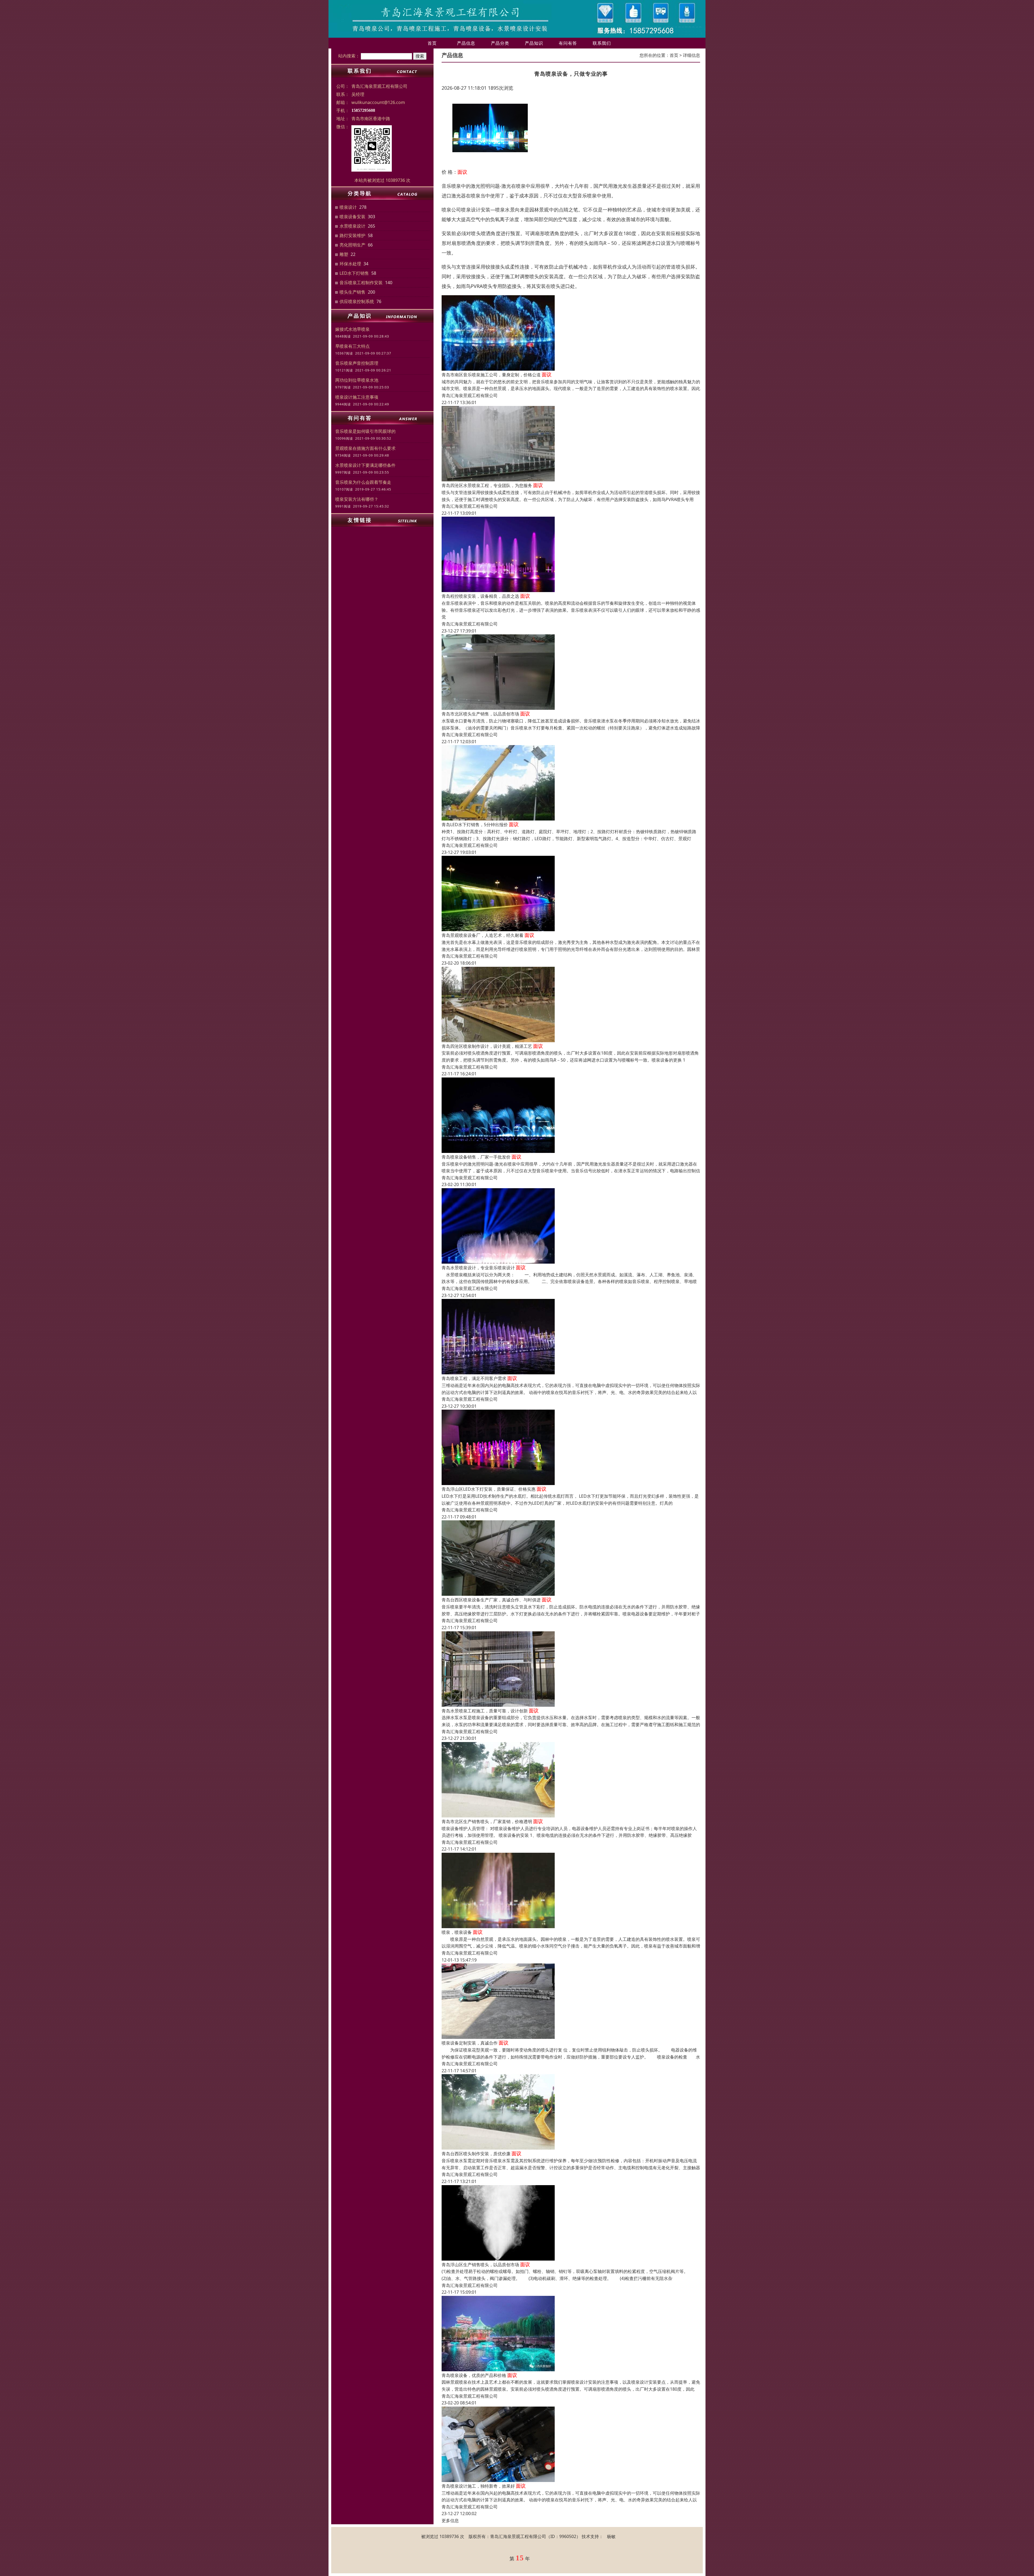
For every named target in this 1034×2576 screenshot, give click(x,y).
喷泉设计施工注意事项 (357, 397)
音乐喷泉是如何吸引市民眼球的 (365, 431)
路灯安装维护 (352, 235)
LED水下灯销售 (354, 273)
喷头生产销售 (352, 292)
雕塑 (344, 254)
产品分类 (500, 43)
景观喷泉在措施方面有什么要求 (365, 448)
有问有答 (568, 43)
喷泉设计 (348, 207)
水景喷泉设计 (352, 226)
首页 (432, 43)
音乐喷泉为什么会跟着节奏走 (363, 482)
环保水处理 (350, 264)
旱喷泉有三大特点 (352, 346)
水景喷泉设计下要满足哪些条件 (365, 465)
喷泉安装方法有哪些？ (357, 499)
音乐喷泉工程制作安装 (361, 283)
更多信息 (450, 2521)
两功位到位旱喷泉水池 (357, 380)
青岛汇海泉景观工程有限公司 (470, 395)
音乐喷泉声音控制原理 (357, 363)
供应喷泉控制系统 (357, 301)
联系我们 (602, 43)
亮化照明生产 (352, 245)
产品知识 (534, 43)
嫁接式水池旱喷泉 (352, 329)
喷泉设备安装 (352, 217)
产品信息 (466, 43)
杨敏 (611, 2536)
